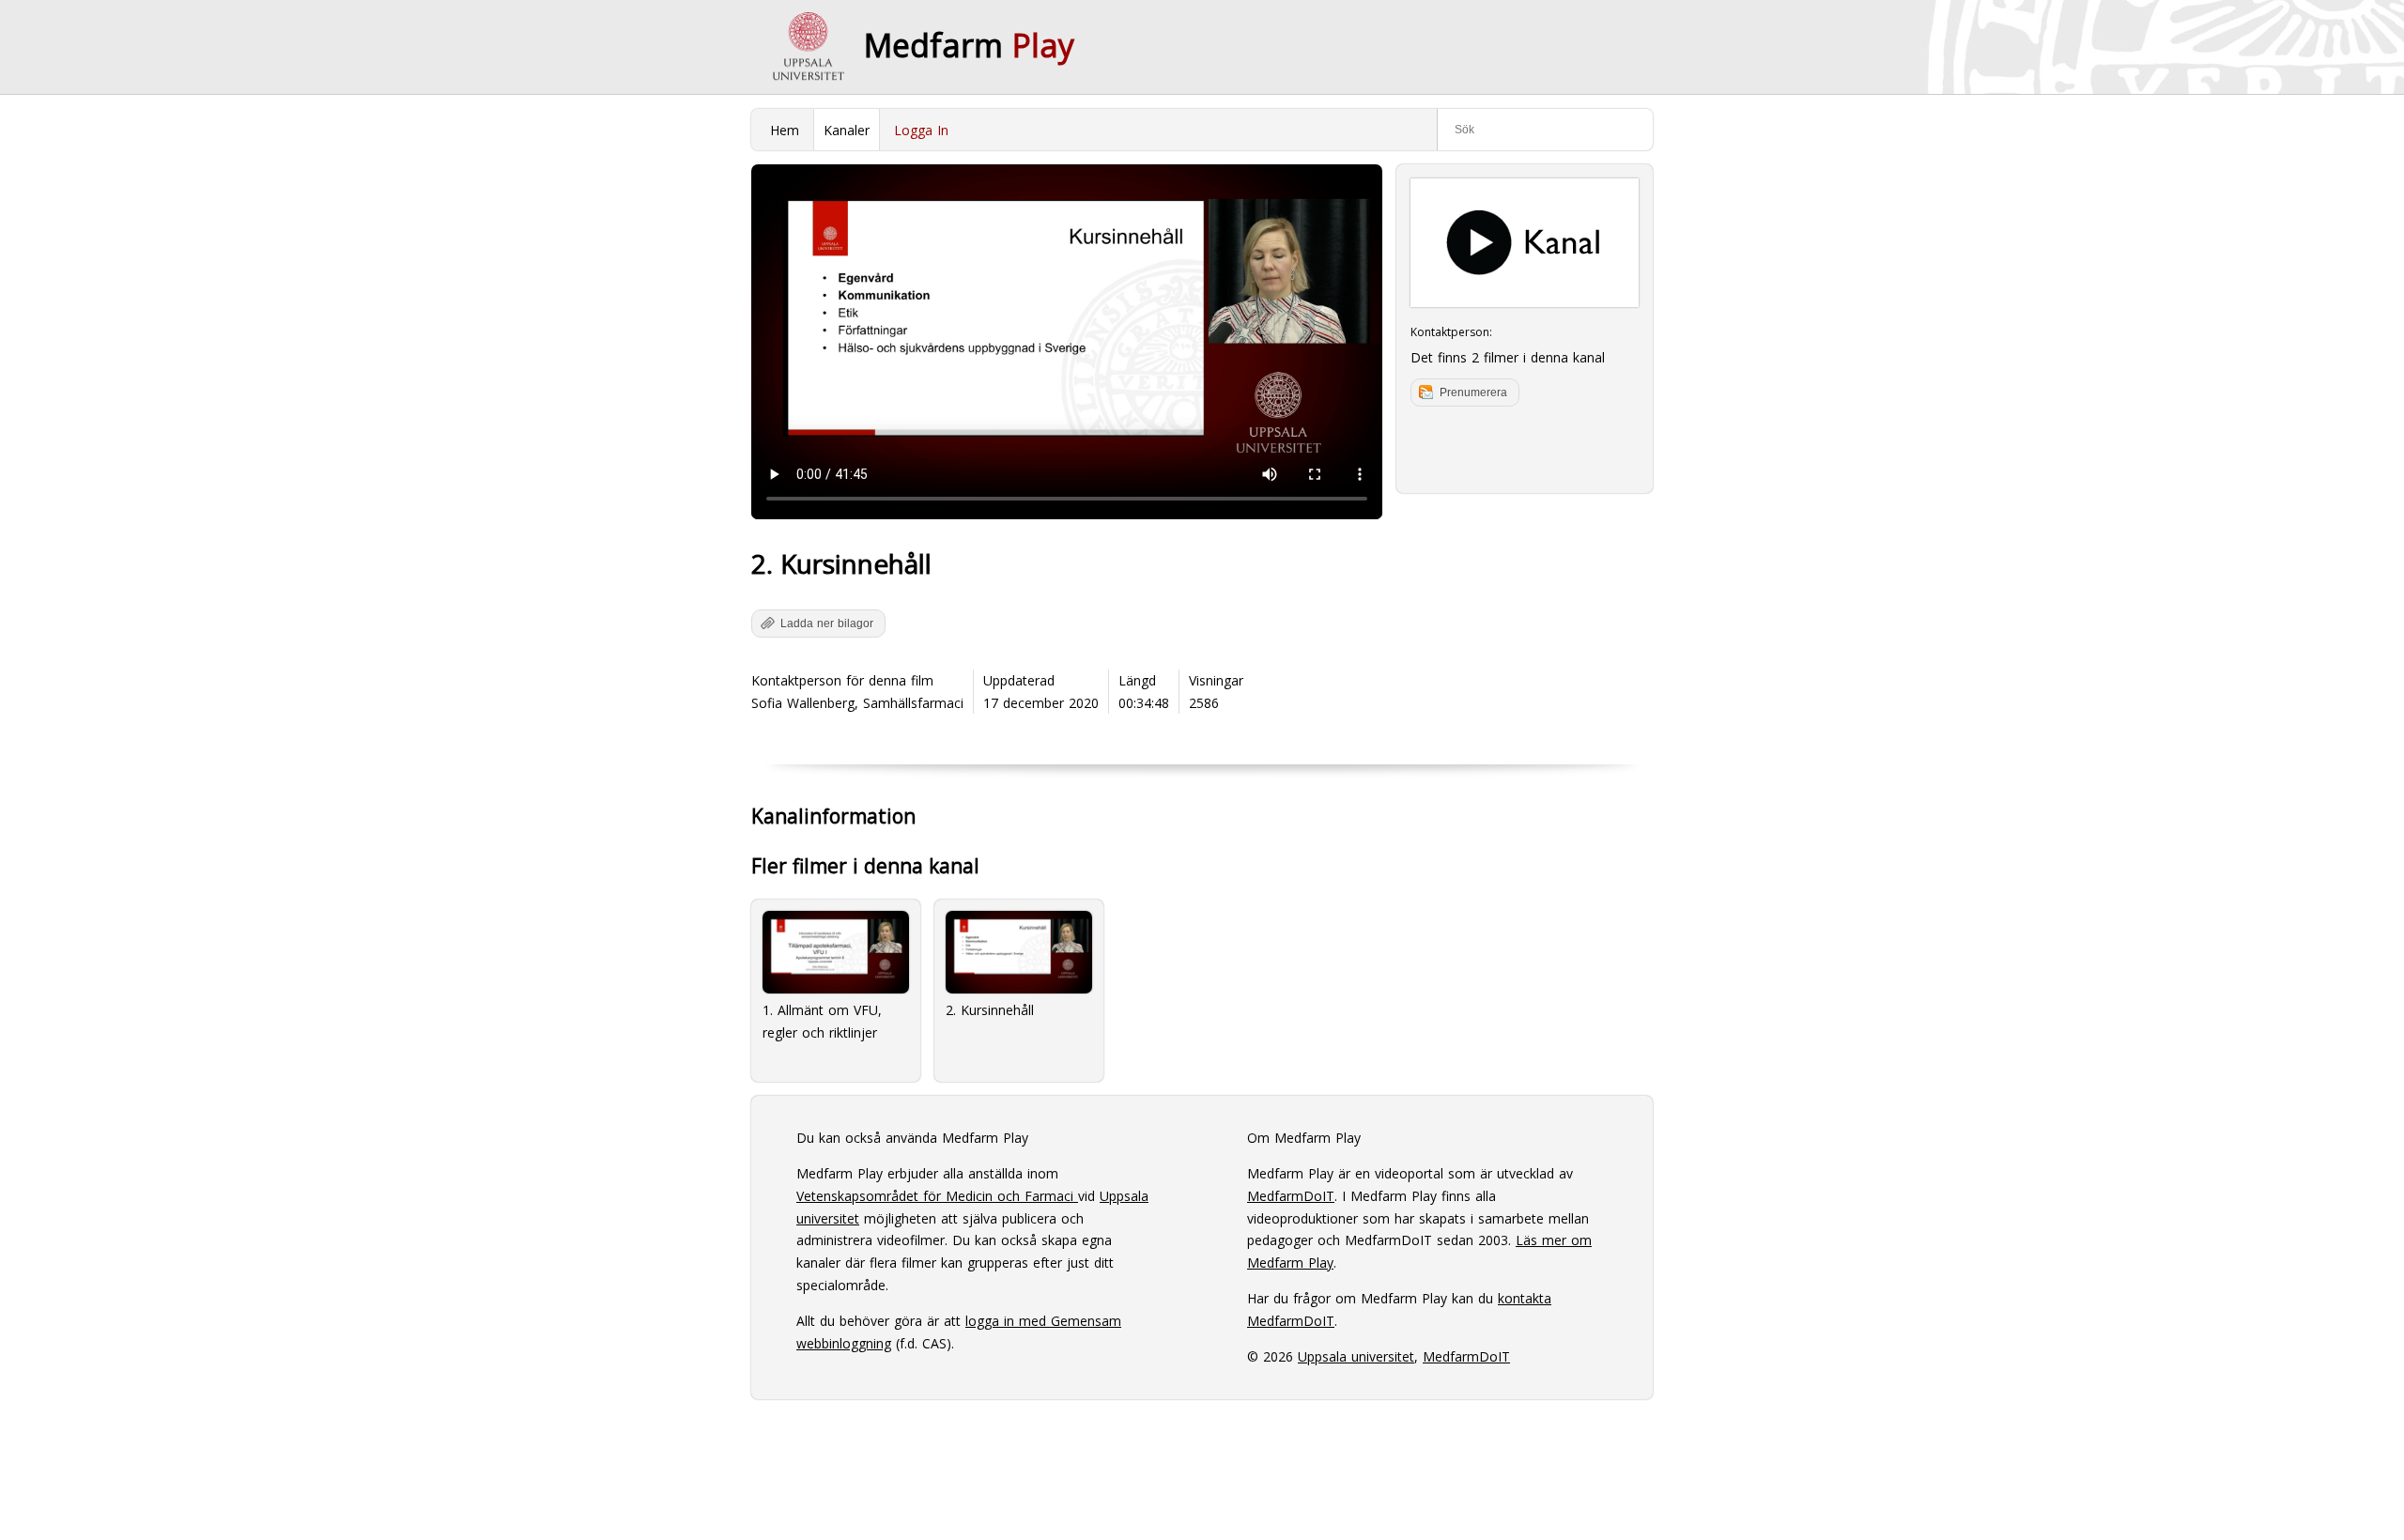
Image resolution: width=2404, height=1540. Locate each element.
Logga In (921, 130)
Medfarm (969, 45)
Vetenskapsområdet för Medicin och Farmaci (937, 1196)
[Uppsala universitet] (808, 47)
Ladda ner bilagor (827, 624)
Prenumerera (1473, 393)
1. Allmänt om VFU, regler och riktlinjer (822, 1021)
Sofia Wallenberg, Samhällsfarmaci (857, 703)
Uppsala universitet (1356, 1356)
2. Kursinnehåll (990, 1010)
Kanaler (847, 130)
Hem (785, 130)
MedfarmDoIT (1291, 1196)
